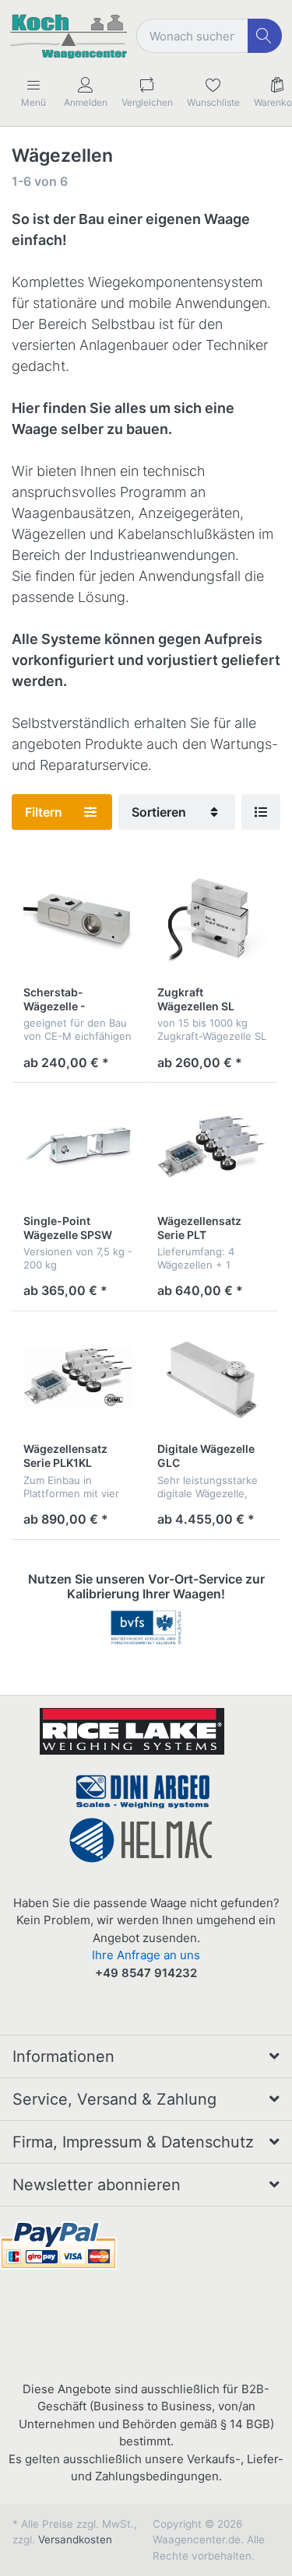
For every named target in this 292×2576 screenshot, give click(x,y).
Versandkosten (75, 2539)
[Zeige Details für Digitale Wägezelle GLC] (212, 1378)
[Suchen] (265, 36)
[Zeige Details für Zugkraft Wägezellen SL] (212, 921)
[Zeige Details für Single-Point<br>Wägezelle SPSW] (78, 1149)
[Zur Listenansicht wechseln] (261, 812)
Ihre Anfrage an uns (146, 1955)
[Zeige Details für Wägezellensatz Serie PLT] (212, 1149)
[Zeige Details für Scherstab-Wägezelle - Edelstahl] (78, 921)
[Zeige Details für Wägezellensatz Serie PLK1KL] (78, 1378)
